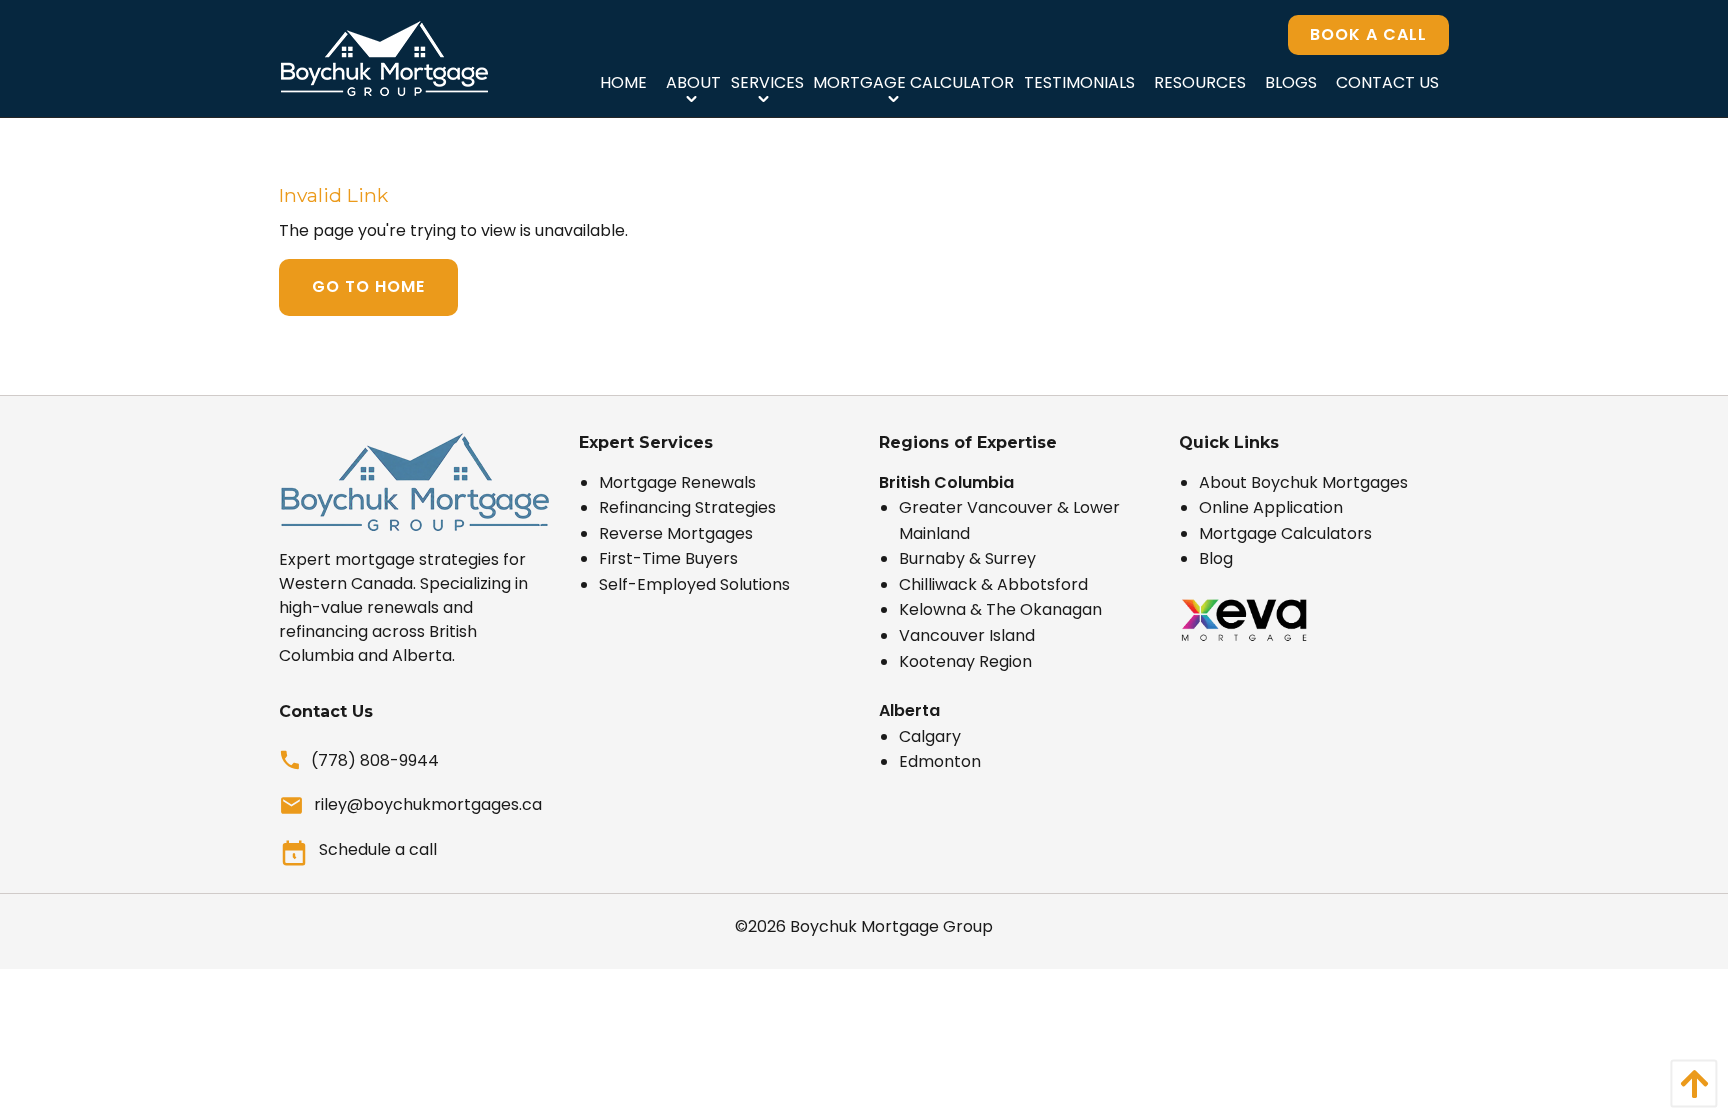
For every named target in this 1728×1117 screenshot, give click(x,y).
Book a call (1368, 34)
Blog (1216, 558)
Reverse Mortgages (676, 533)
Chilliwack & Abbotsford (993, 584)
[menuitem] (623, 82)
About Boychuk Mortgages (1303, 482)
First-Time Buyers (668, 558)
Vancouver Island (967, 635)
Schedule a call (378, 849)
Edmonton (940, 761)
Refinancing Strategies (687, 507)
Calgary (930, 736)
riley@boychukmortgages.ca (428, 804)
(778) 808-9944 (375, 760)
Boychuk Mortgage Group (891, 926)
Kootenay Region (965, 661)
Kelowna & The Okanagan (1000, 609)
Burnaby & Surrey (967, 558)
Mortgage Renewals (677, 482)
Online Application (1271, 507)
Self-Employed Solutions (694, 584)
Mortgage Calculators (1285, 533)
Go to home (368, 286)
